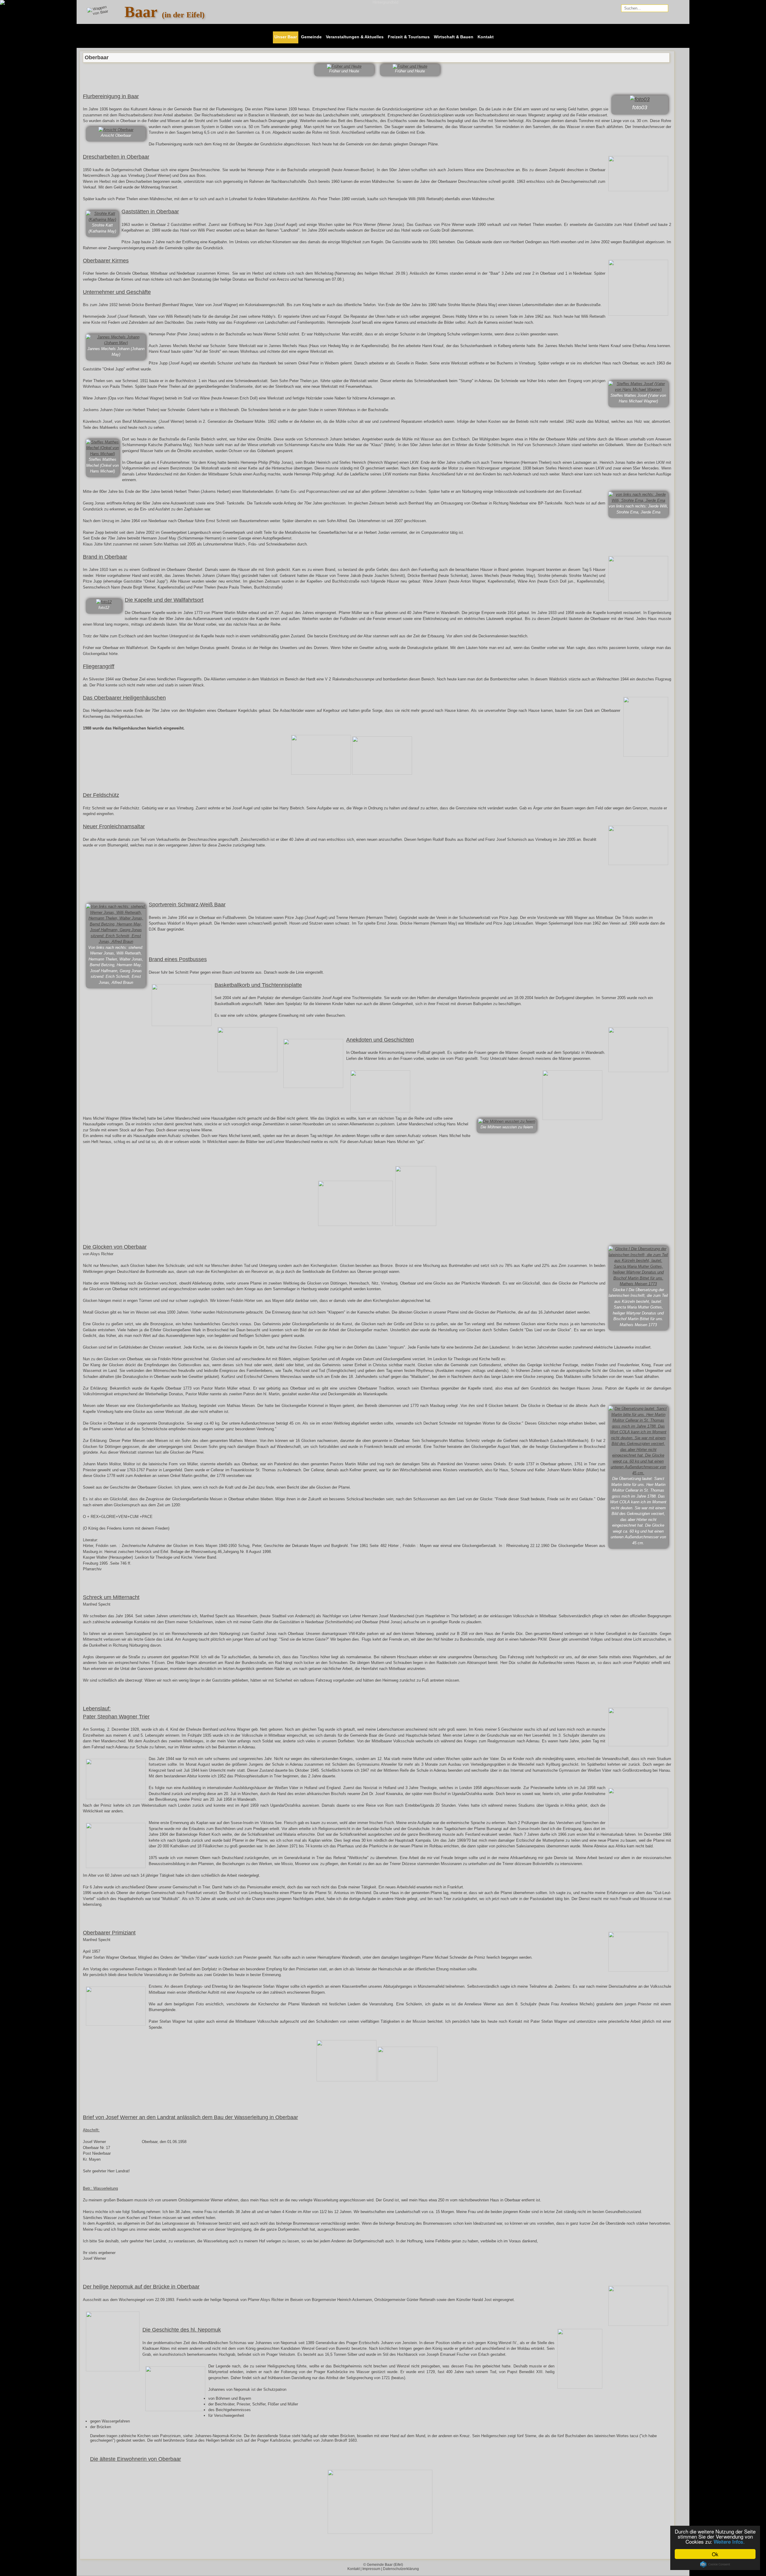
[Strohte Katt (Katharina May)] (102, 219)
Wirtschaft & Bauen (454, 37)
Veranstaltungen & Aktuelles (355, 37)
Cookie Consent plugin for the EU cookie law (715, 2564)
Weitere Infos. (729, 2541)
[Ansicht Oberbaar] (116, 130)
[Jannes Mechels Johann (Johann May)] (116, 343)
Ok (715, 2554)
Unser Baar (286, 37)
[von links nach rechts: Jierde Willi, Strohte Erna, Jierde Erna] (638, 500)
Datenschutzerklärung (401, 2569)
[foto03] (640, 99)
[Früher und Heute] (344, 66)
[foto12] (104, 602)
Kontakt (486, 37)
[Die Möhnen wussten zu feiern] (507, 1121)
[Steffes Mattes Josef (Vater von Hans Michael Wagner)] (638, 389)
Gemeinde (311, 37)
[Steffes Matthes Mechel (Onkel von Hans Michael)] (102, 454)
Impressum (371, 2569)
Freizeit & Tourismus (409, 37)
